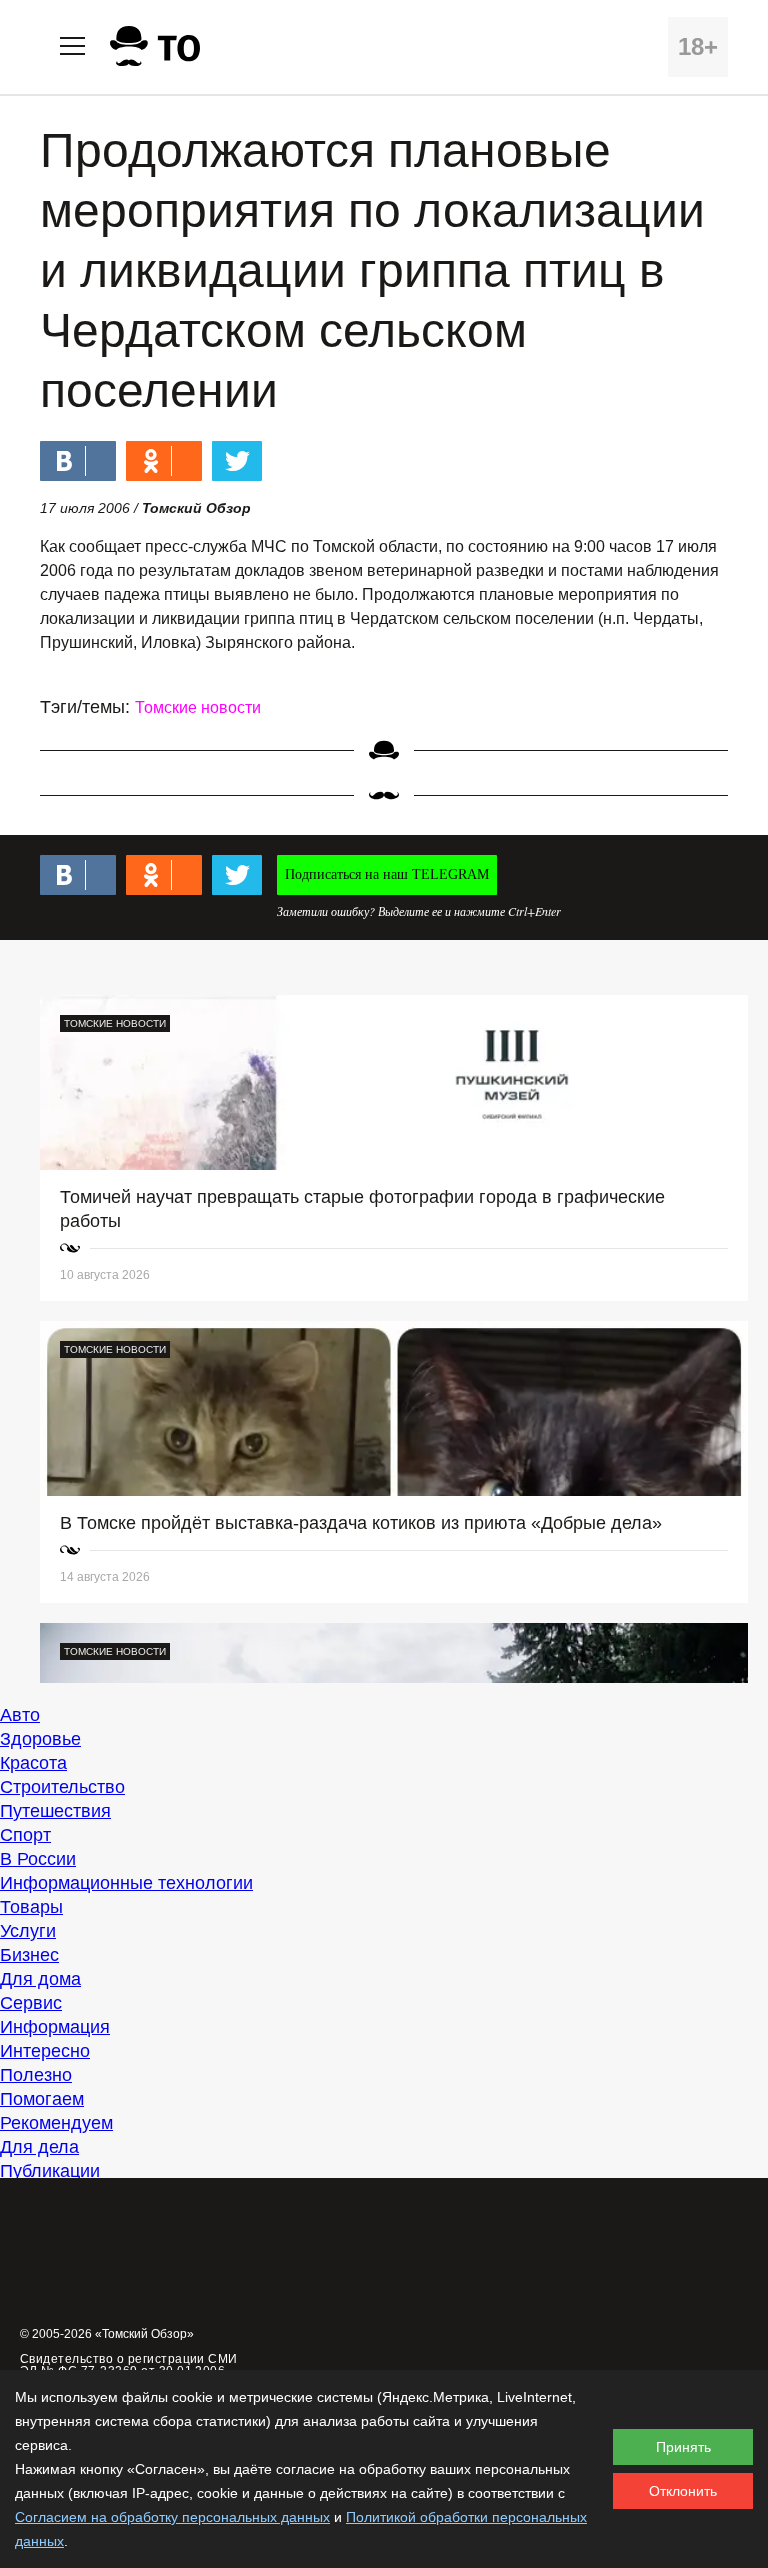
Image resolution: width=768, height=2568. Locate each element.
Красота (33, 1763)
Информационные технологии (126, 1883)
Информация (55, 2027)
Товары (31, 1907)
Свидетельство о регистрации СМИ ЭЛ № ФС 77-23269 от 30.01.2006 (129, 2365)
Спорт (25, 1835)
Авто (20, 1715)
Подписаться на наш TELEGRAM (387, 874)
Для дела (39, 2147)
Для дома (40, 1979)
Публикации (50, 2171)
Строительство (62, 1787)
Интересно (45, 2051)
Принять (683, 2447)
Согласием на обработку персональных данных (172, 2517)
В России (38, 1859)
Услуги (28, 1931)
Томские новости (198, 707)
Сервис (31, 2003)
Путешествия (55, 1811)
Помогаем (42, 2099)
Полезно (36, 2075)
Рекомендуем (56, 2123)
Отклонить (683, 2491)
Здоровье (40, 1739)
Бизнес (29, 1955)
